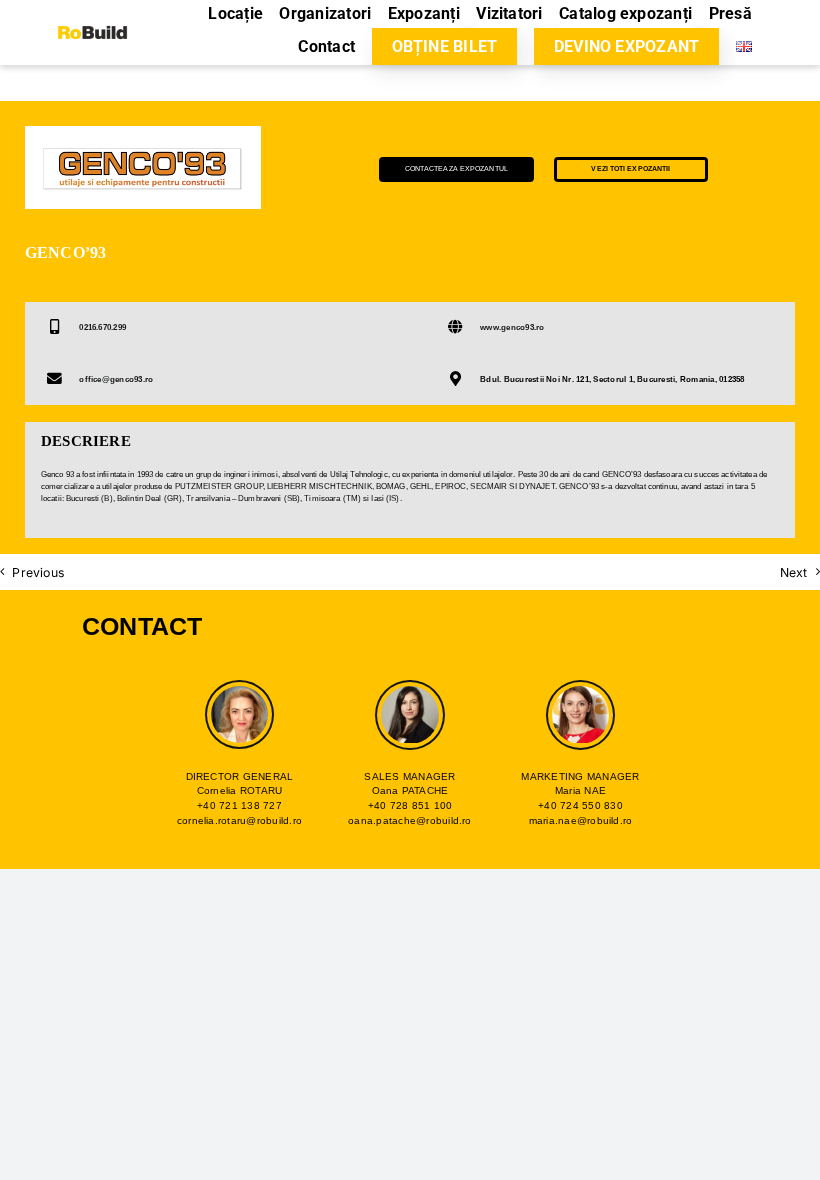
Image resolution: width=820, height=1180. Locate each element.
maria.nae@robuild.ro (581, 820)
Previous (38, 572)
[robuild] (92, 21)
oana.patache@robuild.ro (410, 820)
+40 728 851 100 (410, 805)
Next (794, 572)
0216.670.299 (102, 327)
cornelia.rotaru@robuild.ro (239, 820)
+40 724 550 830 (580, 805)
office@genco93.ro (116, 379)
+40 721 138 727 (239, 805)
